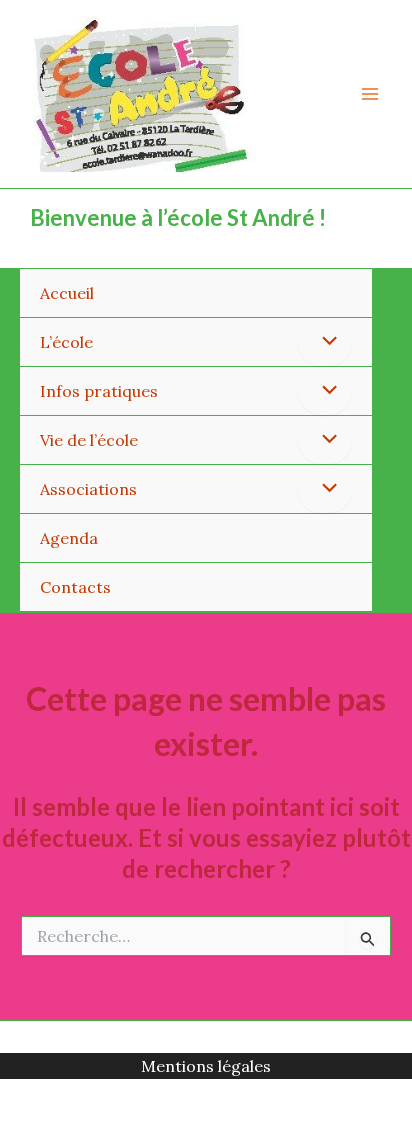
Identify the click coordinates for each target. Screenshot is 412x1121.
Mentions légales (206, 1066)
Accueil (67, 293)
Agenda (69, 538)
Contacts (75, 587)
